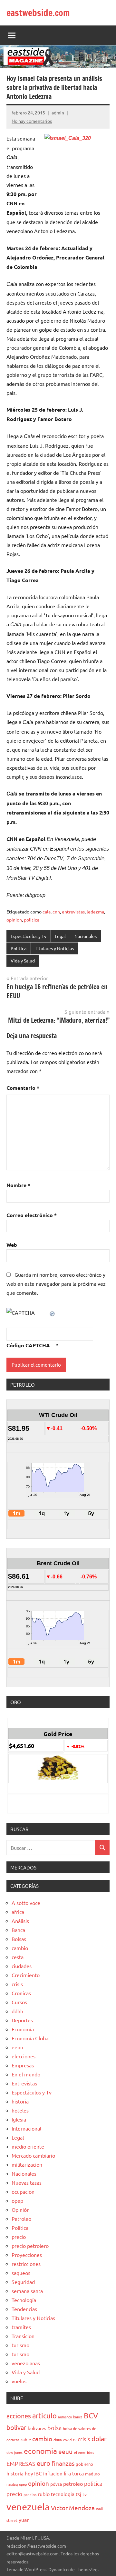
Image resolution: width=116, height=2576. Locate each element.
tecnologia (63, 2494)
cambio (20, 1948)
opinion (14, 920)
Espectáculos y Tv (29, 936)
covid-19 (70, 2440)
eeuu (17, 2047)
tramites (21, 2327)
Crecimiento (26, 1975)
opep (17, 2200)
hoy (29, 2473)
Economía (23, 2029)
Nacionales (86, 936)
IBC (38, 2473)
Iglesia (19, 2119)
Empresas (23, 2065)
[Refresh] (53, 1312)
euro (43, 2463)
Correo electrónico (32, 1215)
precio (19, 2237)
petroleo (73, 2483)
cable (26, 2439)
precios (30, 2494)
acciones (19, 2416)
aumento (65, 2417)
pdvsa (56, 2484)
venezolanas (26, 2363)
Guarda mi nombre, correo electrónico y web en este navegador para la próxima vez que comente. (56, 1283)
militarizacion (27, 2164)
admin (58, 112)
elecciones (24, 2056)
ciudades (22, 1966)
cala (47, 912)
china (58, 2440)
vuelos (19, 2381)
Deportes (22, 2020)
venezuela (28, 2507)
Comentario (23, 1088)
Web (12, 1245)
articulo (44, 2415)
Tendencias (24, 2309)
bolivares (37, 2428)
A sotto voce (26, 1903)
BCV (91, 2415)
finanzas (63, 2463)
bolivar (16, 2427)
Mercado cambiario (33, 2155)
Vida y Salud (23, 961)
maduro (92, 2474)
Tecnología (24, 2300)
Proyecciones (27, 2255)
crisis (17, 1984)
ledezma (95, 912)
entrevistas (73, 912)
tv (85, 2494)
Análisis (20, 1921)
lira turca (74, 2473)
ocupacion (23, 2191)
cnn (56, 912)
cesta (18, 1957)
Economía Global (31, 2038)
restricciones (26, 2264)
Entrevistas (24, 2083)
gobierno (84, 2464)
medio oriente (28, 2146)
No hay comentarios (32, 121)
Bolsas (19, 1939)
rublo (44, 2494)
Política (19, 948)
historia (20, 2101)
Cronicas (21, 1993)
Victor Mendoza (73, 2508)
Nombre (18, 1185)
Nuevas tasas (27, 2182)
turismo (20, 2345)
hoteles (20, 2110)
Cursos (19, 2002)
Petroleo (21, 2219)
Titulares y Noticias (54, 948)
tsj (78, 2494)
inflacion (53, 2473)
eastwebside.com (38, 13)
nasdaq (12, 2484)
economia (40, 2451)
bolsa (54, 2428)
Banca (18, 1930)
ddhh (17, 2011)
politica (32, 920)
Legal (60, 936)
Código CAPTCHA (28, 1345)
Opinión (21, 2210)
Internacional (26, 2128)
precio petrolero (30, 2246)
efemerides (84, 2452)
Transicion (23, 2336)
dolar (99, 2439)
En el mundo (26, 2074)
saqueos (21, 2273)
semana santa (27, 2291)
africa (18, 1912)
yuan (24, 2520)
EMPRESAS (21, 2463)
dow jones (15, 2452)
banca (78, 2417)
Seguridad (23, 2282)
